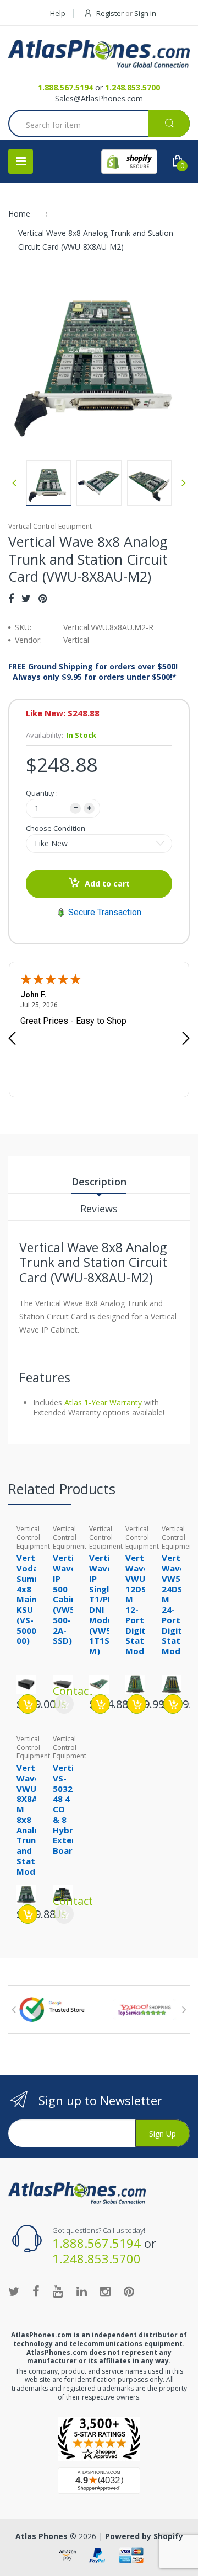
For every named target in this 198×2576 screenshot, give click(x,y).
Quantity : (42, 793)
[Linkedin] (82, 2291)
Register (110, 13)
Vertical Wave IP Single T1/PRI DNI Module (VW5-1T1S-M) (105, 1604)
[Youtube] (58, 2291)
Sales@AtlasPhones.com (99, 98)
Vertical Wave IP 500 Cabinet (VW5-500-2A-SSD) (69, 1599)
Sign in (145, 13)
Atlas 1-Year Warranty (102, 1402)
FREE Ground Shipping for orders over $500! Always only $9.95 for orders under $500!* (93, 672)
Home (19, 214)
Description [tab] (99, 1182)
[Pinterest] (43, 598)
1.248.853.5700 (133, 87)
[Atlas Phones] (99, 54)
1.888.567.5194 (65, 87)
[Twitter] (26, 598)
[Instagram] (105, 2291)
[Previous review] (12, 1039)
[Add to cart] (28, 1704)
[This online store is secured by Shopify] (129, 162)
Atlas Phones (42, 2536)
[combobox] (99, 125)
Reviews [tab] (99, 1209)
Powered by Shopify (144, 2536)
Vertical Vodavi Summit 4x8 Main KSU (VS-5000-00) (33, 1599)
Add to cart (107, 884)
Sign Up (163, 2134)
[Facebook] (11, 598)
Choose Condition (56, 828)
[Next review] (186, 1039)
